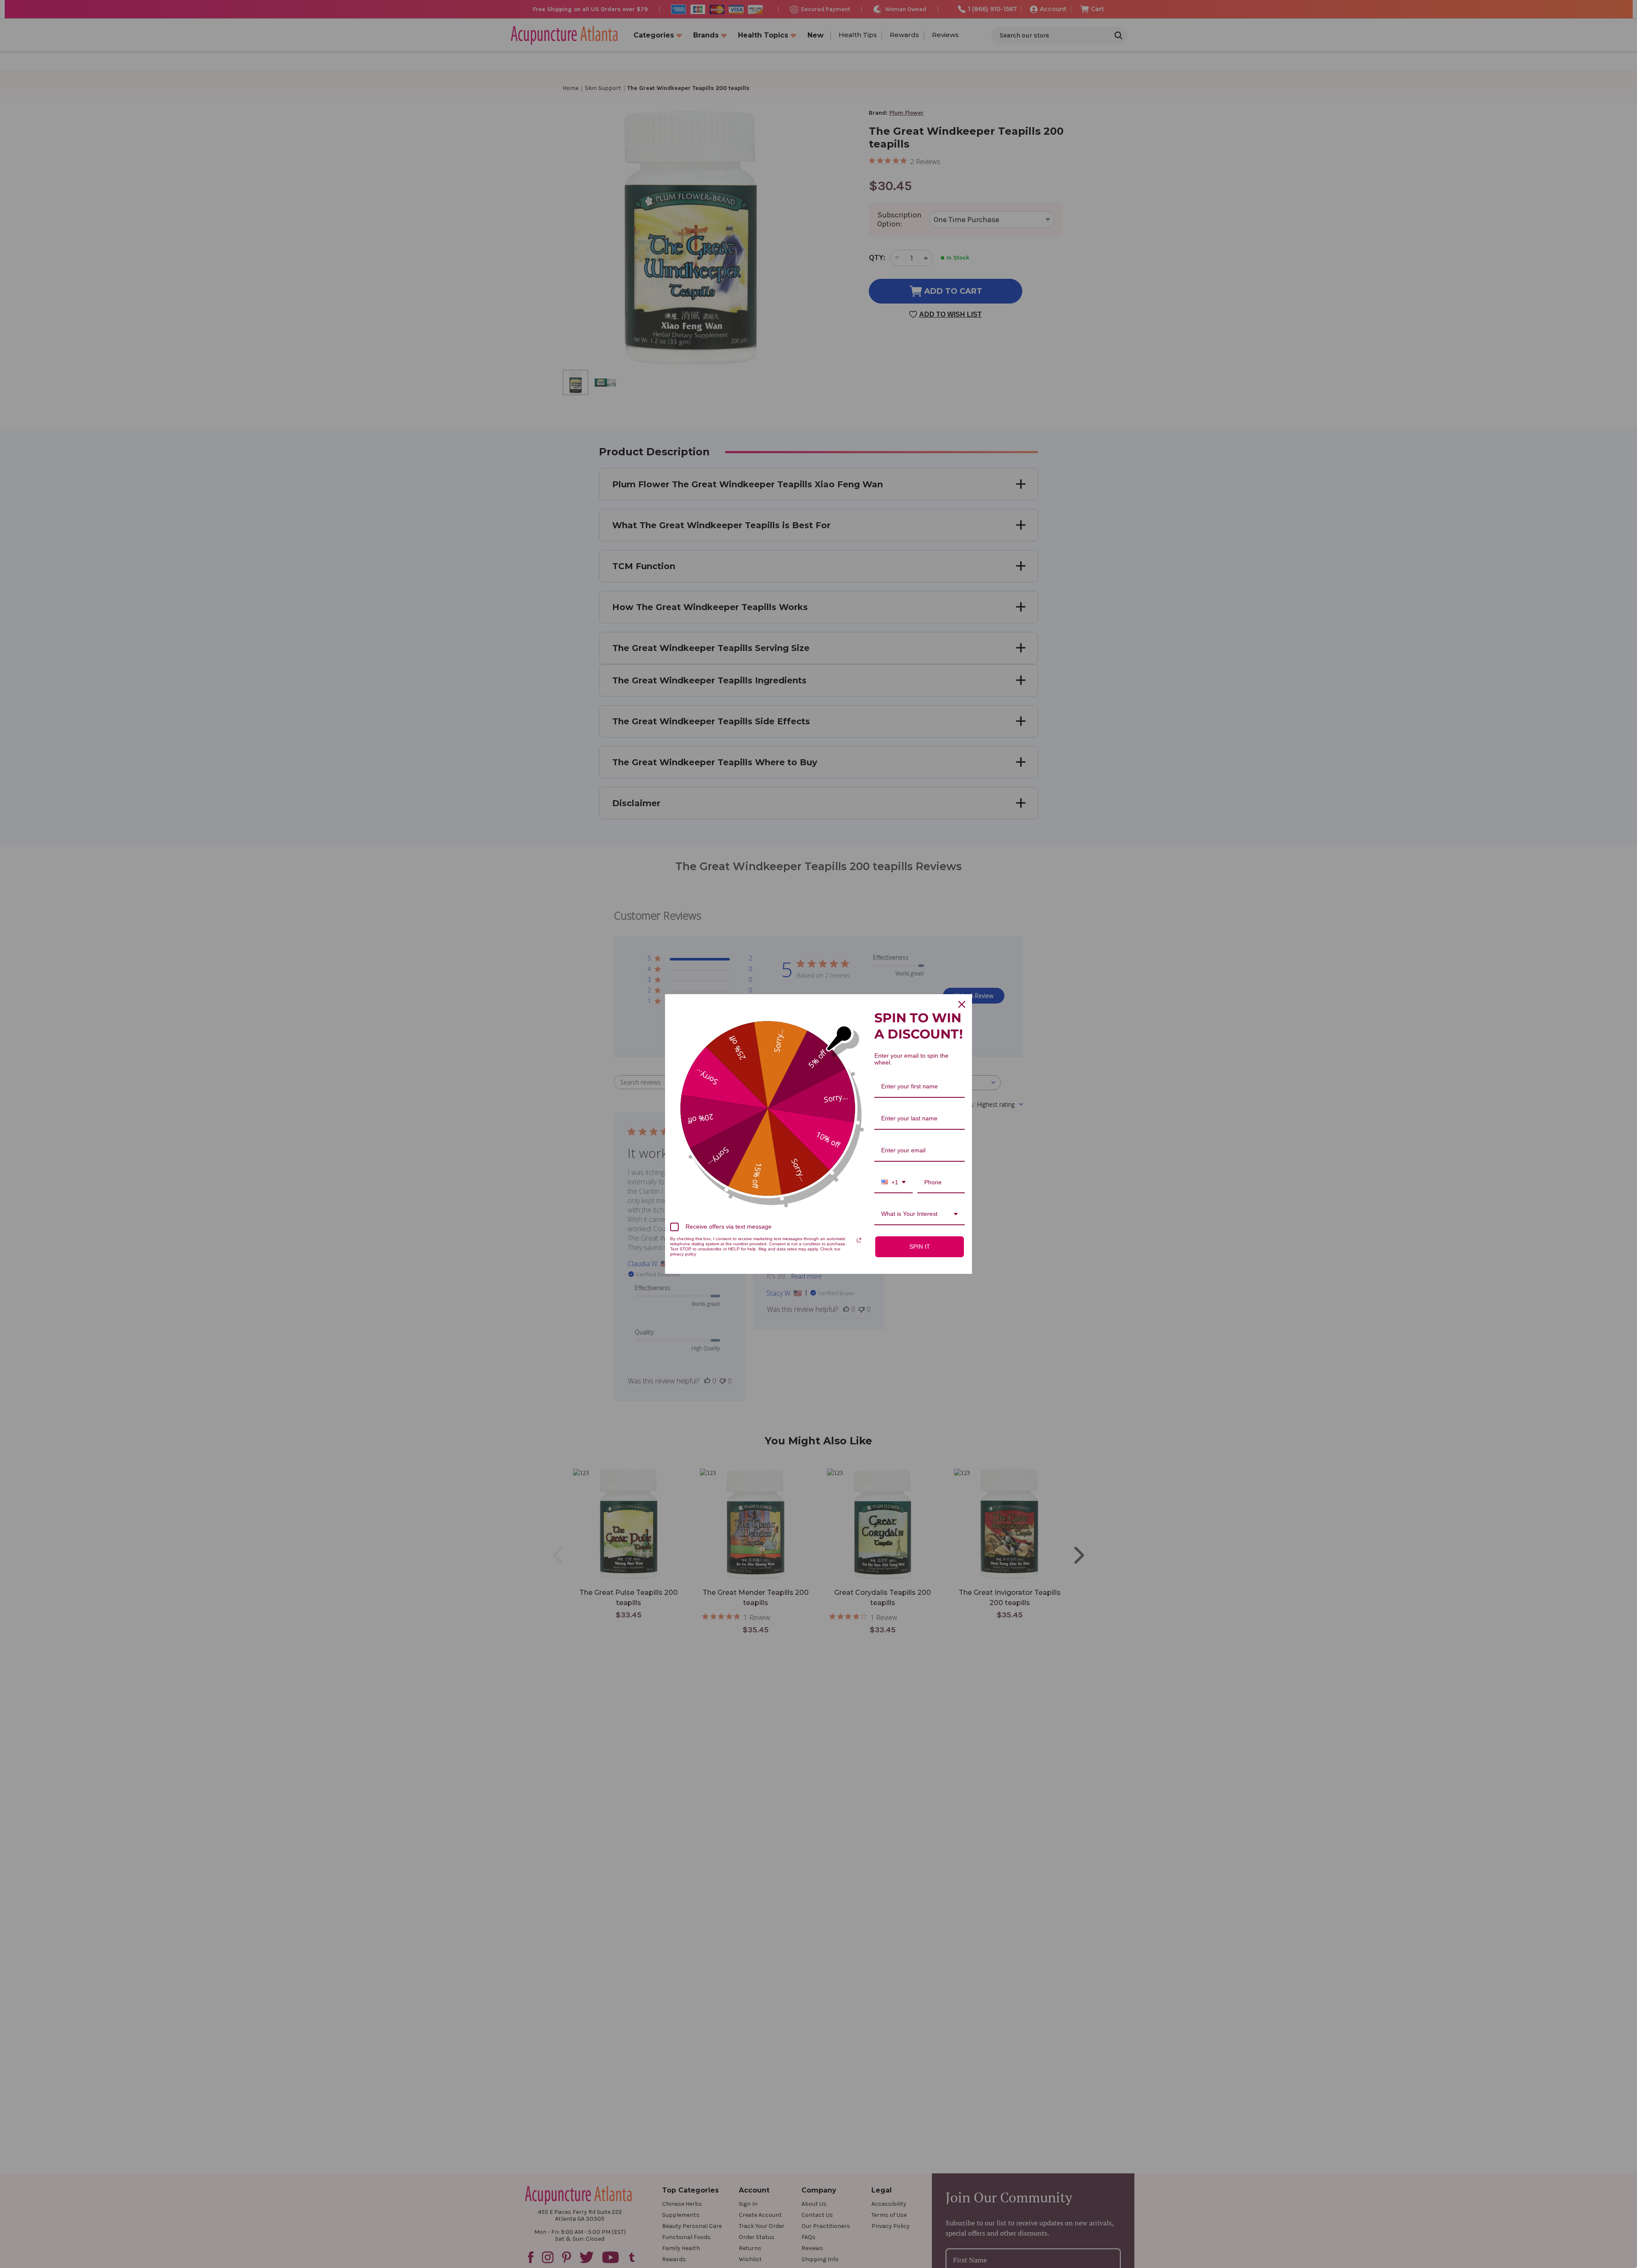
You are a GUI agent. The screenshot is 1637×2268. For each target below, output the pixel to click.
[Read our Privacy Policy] (859, 1240)
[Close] (962, 1004)
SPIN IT (920, 1247)
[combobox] (894, 1183)
